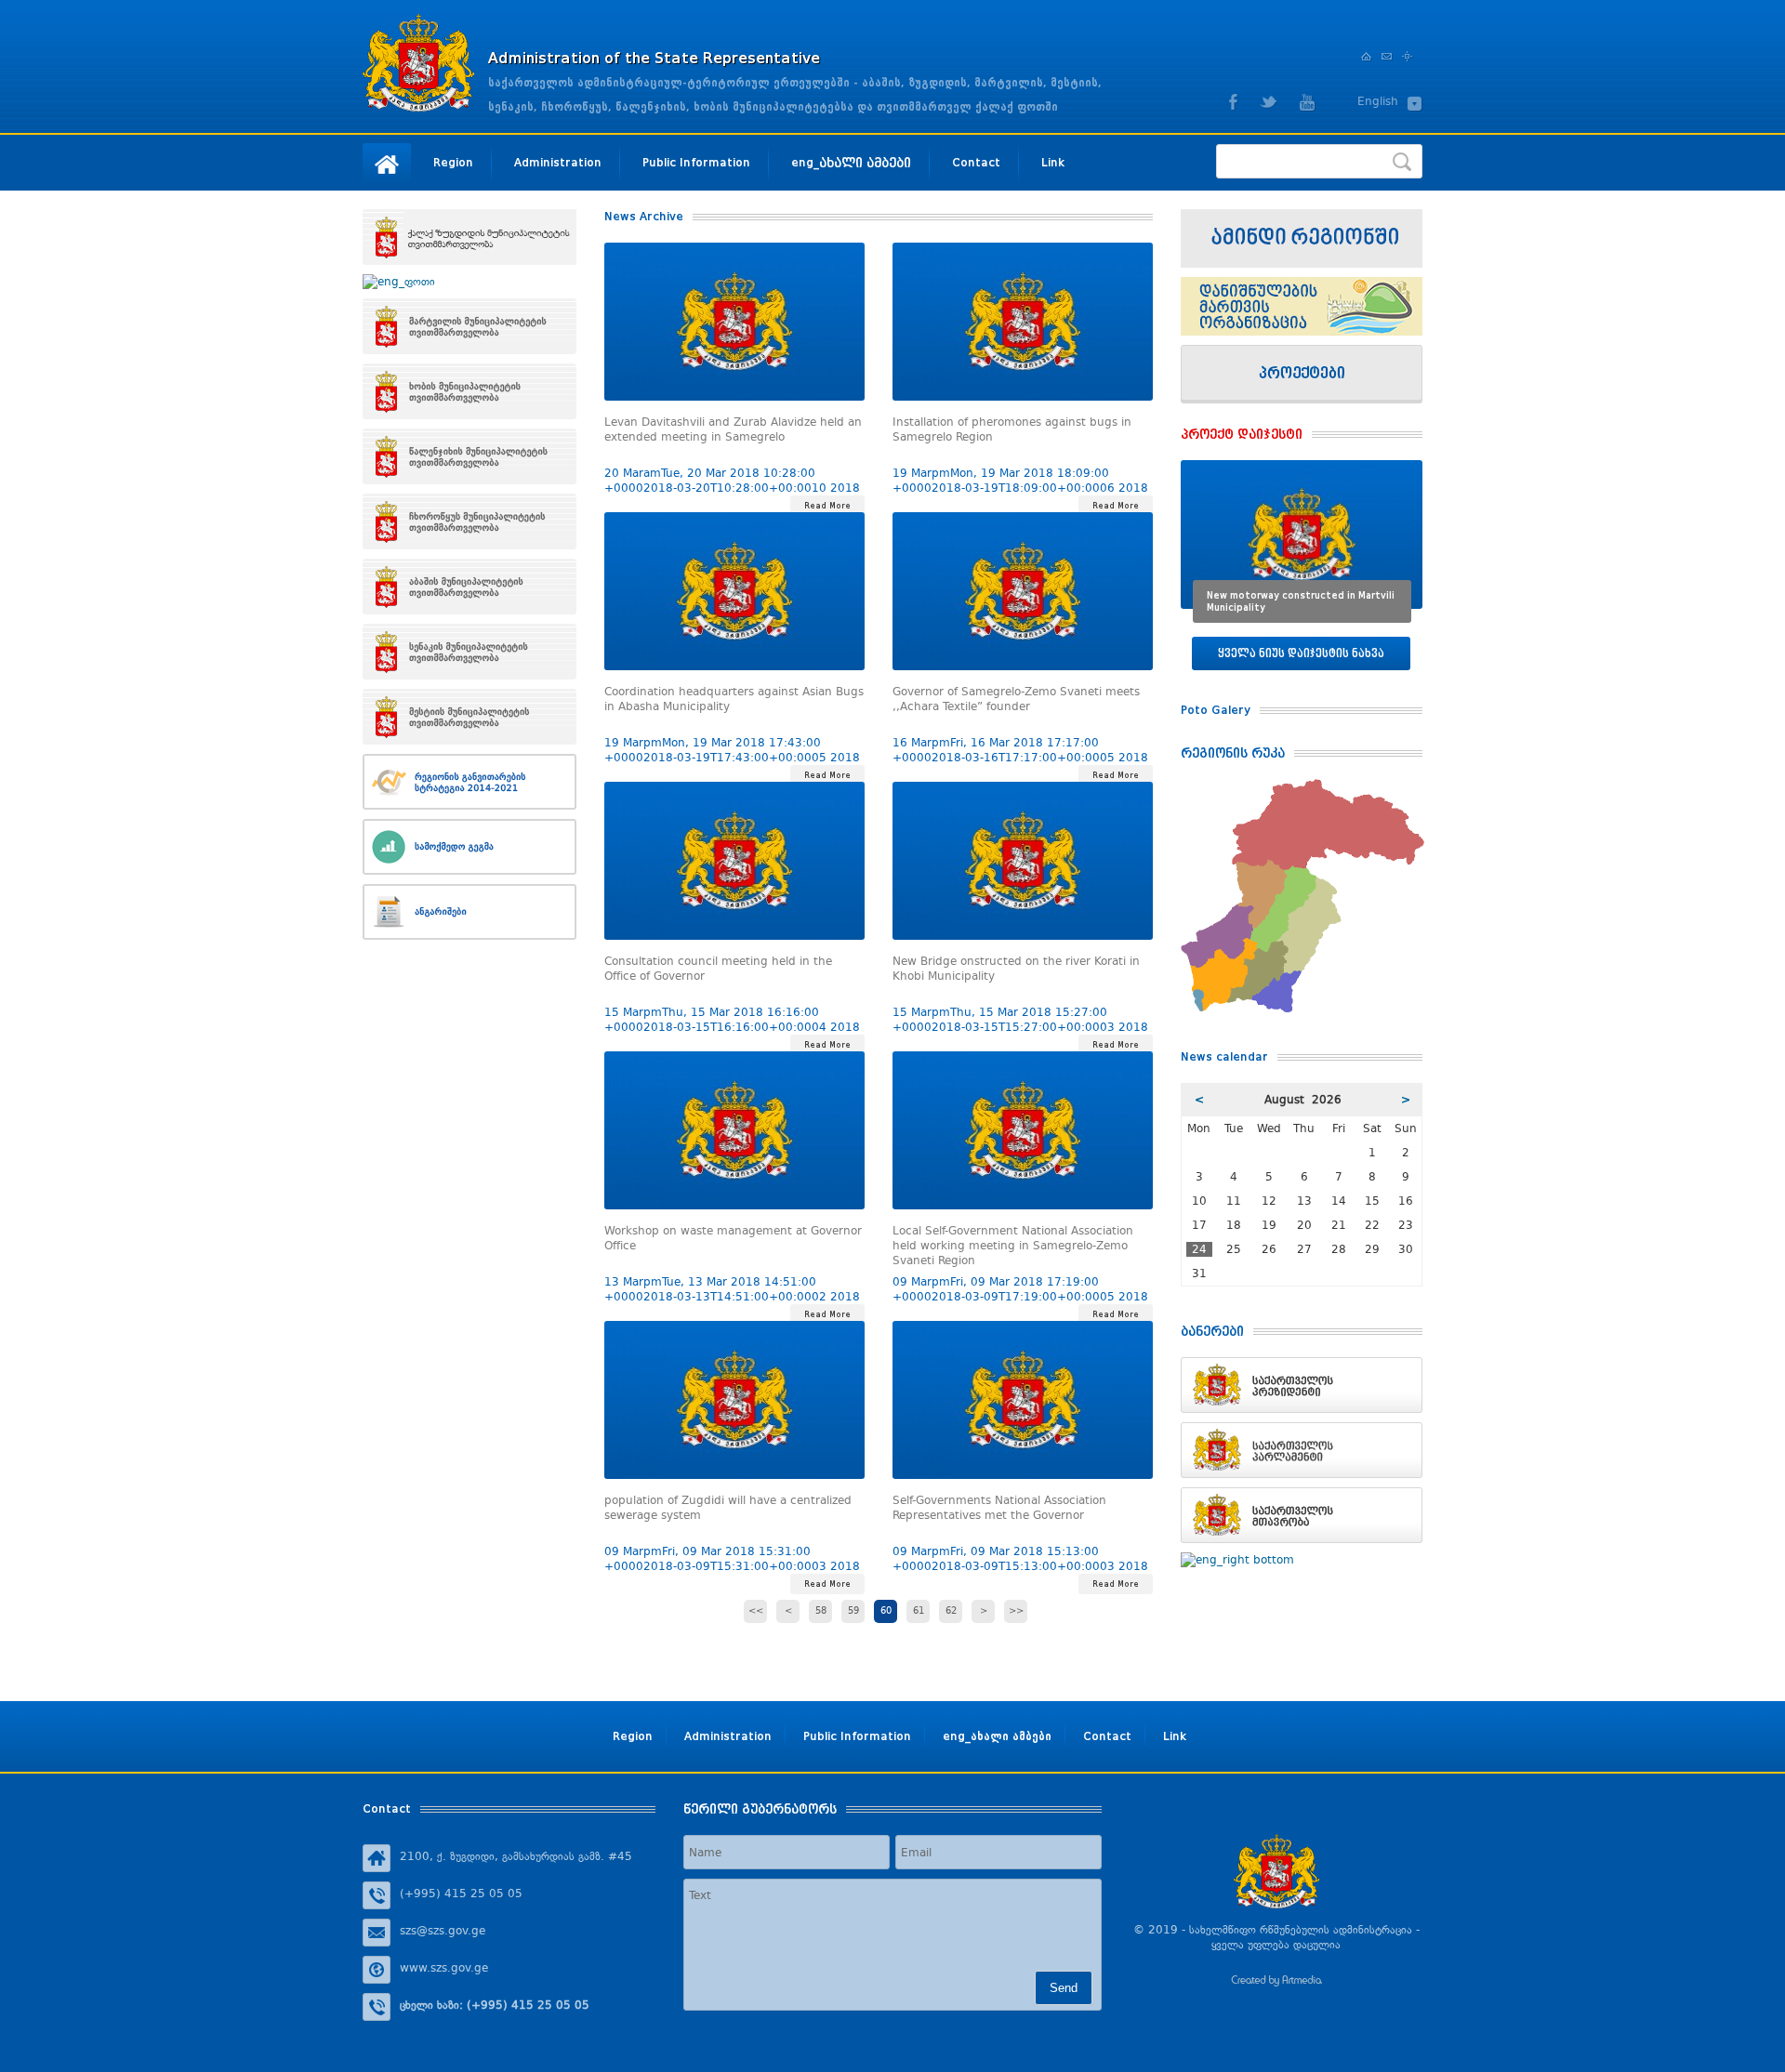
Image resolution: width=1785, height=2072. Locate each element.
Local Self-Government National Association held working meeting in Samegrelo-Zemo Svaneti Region (1013, 1242)
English (1378, 101)
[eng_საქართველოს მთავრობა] (1302, 1515)
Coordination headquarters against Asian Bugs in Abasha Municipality (734, 699)
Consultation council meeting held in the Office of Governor (718, 969)
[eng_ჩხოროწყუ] (469, 521)
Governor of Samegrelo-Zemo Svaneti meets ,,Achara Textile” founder (1016, 699)
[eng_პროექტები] (1302, 374)
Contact (976, 162)
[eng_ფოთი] (469, 282)
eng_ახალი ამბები (851, 162)
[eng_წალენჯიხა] (469, 456)
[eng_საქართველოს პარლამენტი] (1302, 1450)
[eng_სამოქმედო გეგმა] (469, 847)
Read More (827, 506)
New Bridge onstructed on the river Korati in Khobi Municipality (1016, 969)
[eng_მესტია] (469, 717)
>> (1016, 1611)
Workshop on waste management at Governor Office (733, 1238)
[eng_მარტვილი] (469, 326)
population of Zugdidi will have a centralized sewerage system (728, 1508)
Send (1064, 1988)
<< (756, 1611)
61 (919, 1611)
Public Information (696, 162)
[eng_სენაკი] (469, 652)
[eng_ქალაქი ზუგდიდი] (469, 237)
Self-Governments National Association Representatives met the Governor (999, 1508)
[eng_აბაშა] (469, 587)
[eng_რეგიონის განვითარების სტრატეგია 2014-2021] (469, 782)
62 (951, 1611)
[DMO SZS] (1302, 306)
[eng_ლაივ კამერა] (1302, 238)
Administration (558, 162)
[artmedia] (1276, 1983)
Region (453, 162)
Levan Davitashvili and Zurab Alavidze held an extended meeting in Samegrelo (733, 429)
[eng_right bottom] (1302, 1560)
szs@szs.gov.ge (443, 1931)
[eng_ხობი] (469, 391)
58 (821, 1611)
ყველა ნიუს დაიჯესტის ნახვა (1301, 653)
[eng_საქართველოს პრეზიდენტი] (1302, 1385)
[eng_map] (1302, 786)
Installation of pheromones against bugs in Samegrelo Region (1012, 429)
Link (1053, 162)
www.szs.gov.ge (444, 1968)
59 (853, 1611)
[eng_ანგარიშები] (469, 912)
